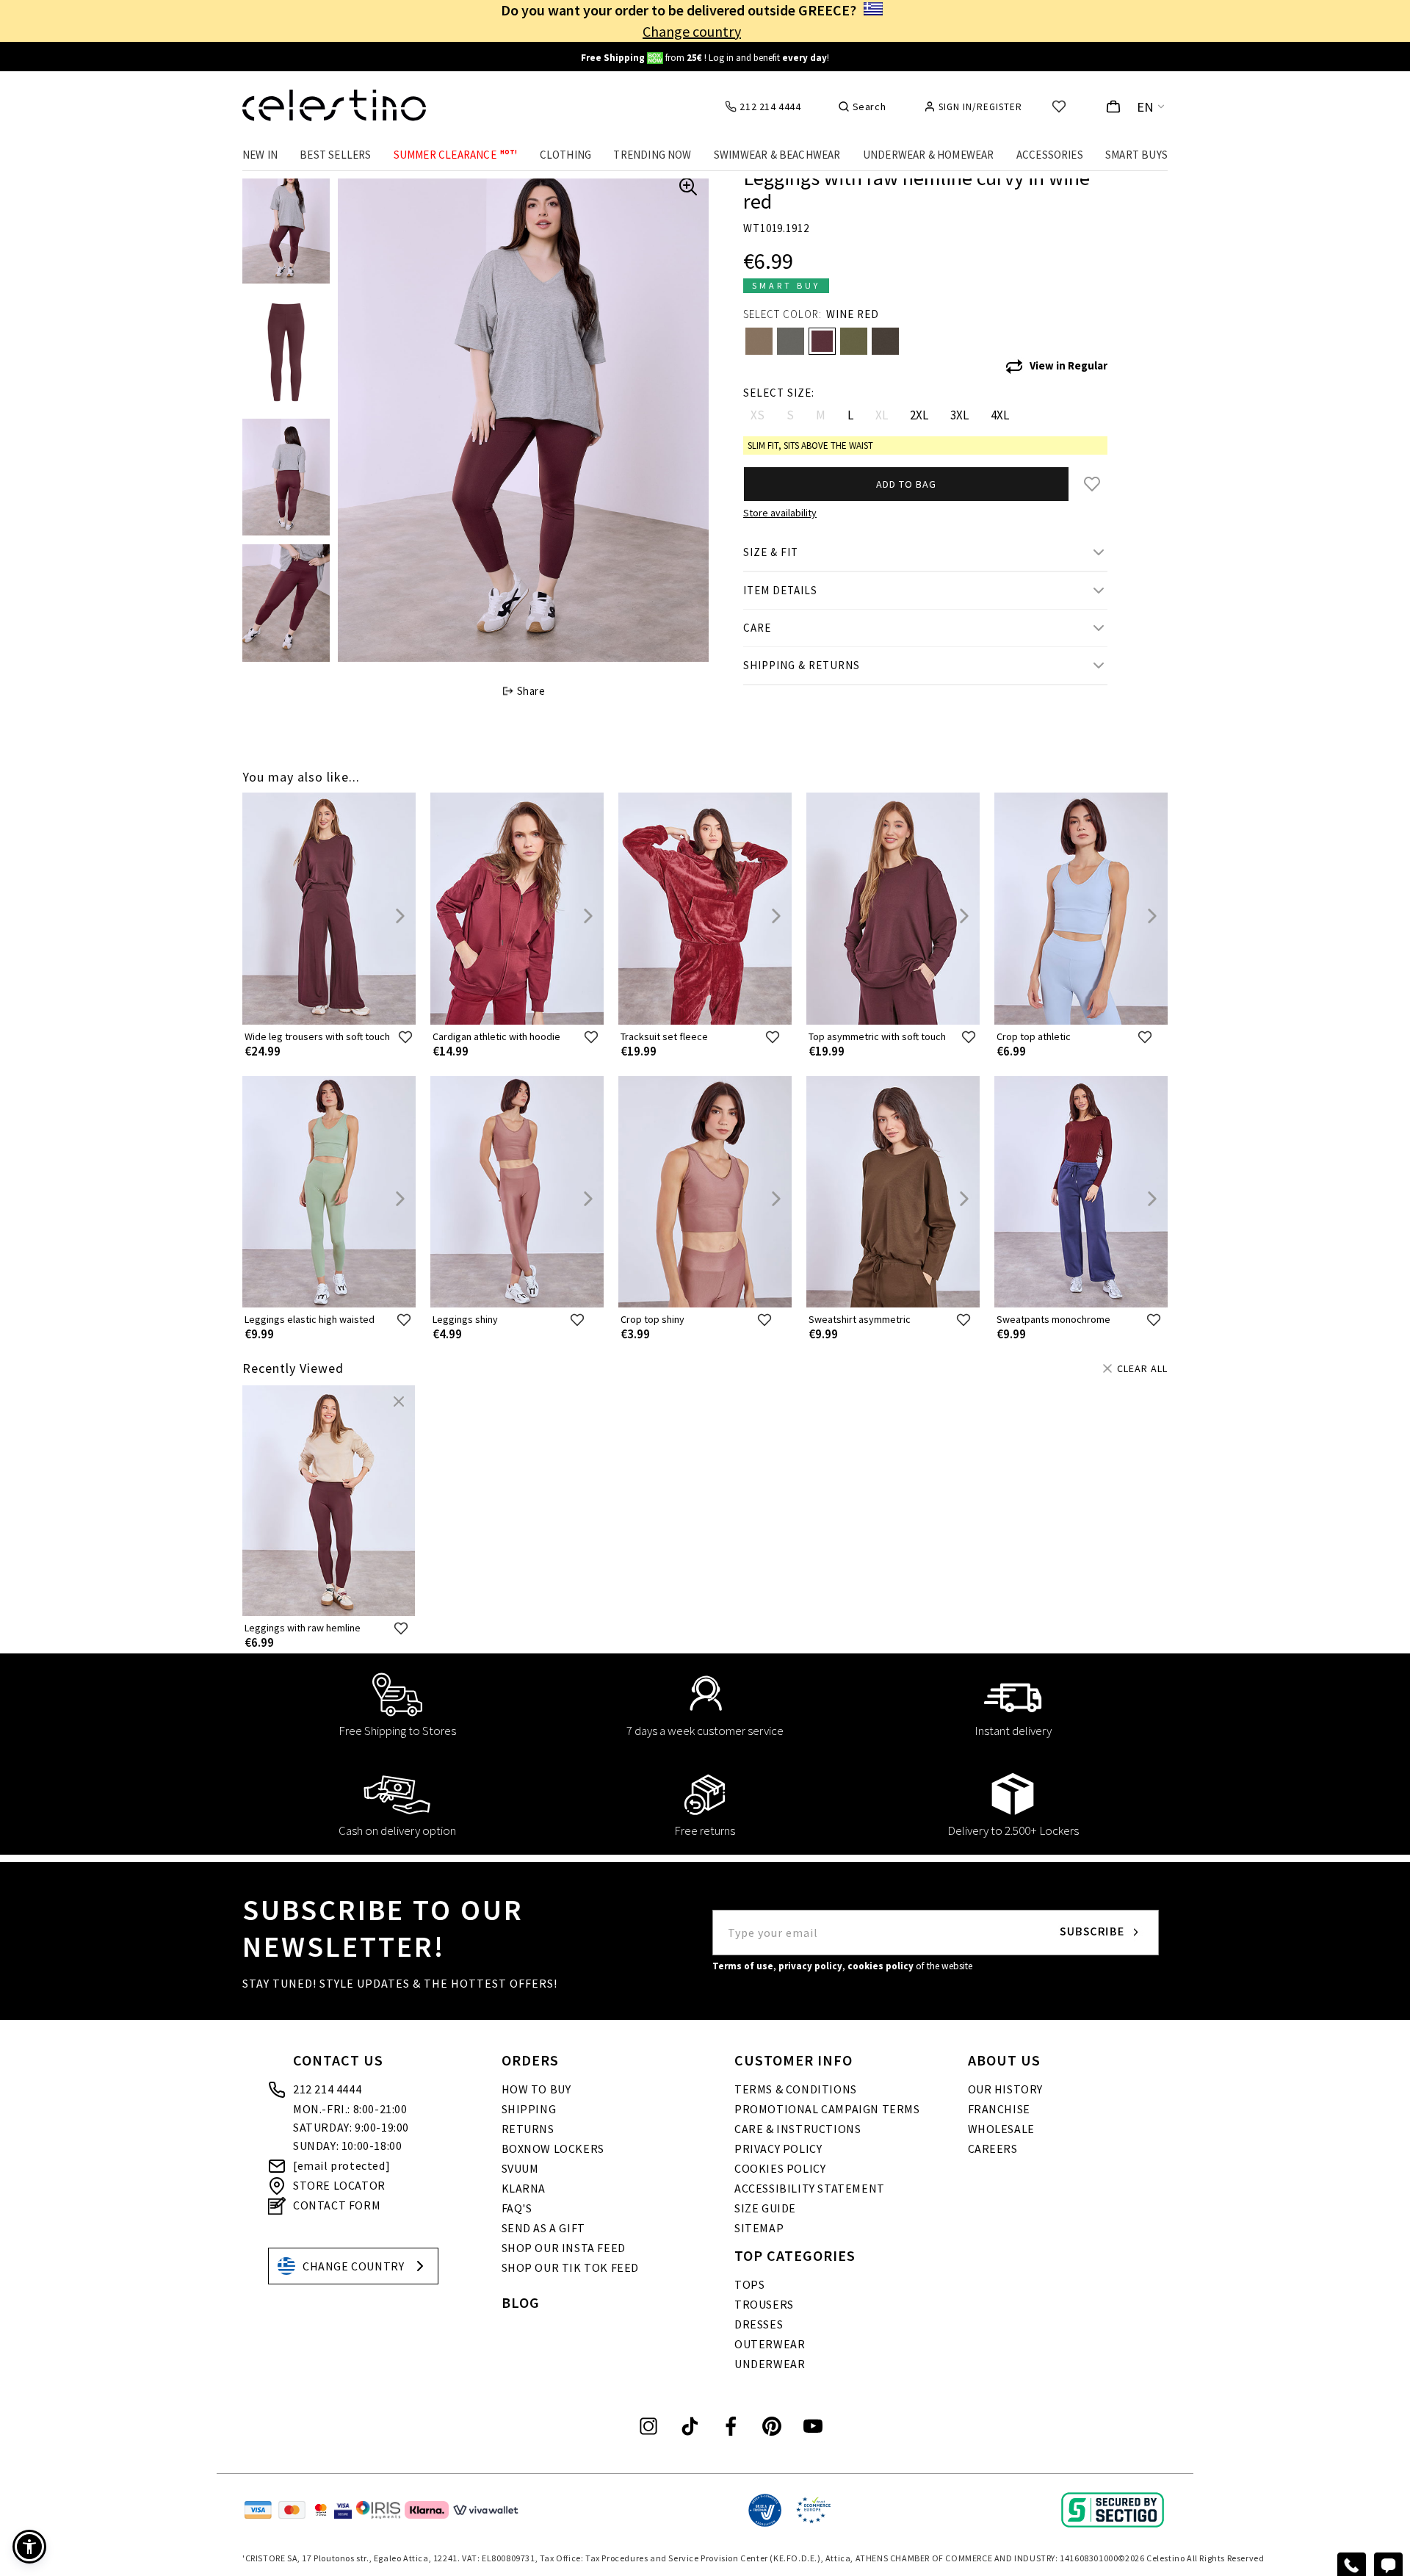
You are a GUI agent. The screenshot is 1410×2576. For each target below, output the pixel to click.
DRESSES (759, 2324)
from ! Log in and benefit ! (705, 58)
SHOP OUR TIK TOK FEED (571, 2267)
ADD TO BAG (906, 484)
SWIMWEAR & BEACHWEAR (777, 155)
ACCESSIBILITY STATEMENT (810, 2188)
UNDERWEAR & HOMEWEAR (929, 155)
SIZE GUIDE (765, 2208)
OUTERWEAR (770, 2344)
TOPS (749, 2284)
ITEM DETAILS (780, 590)
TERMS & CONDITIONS (796, 2089)
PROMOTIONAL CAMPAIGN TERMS (827, 2109)
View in (1069, 365)
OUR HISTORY (1006, 2089)
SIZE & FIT (771, 552)
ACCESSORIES (1050, 155)
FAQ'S (517, 2208)
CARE (757, 628)
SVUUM (520, 2168)
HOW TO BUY (536, 2089)
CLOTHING (566, 155)
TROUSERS (764, 2304)
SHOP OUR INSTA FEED (564, 2248)
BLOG (521, 2302)
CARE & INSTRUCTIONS (798, 2129)
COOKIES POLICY (780, 2168)
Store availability (780, 513)
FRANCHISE (999, 2109)
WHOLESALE (1001, 2129)
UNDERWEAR (770, 2364)
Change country (692, 31)
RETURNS (528, 2129)
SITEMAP (759, 2228)
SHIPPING (529, 2109)
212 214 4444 (327, 2089)
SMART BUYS (1136, 155)
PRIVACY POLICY (778, 2149)
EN (1146, 107)
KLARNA (524, 2188)
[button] (29, 2547)
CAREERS (993, 2149)
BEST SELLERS (335, 155)
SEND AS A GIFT (543, 2228)
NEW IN (260, 155)
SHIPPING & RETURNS (802, 665)
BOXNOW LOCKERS (553, 2149)
